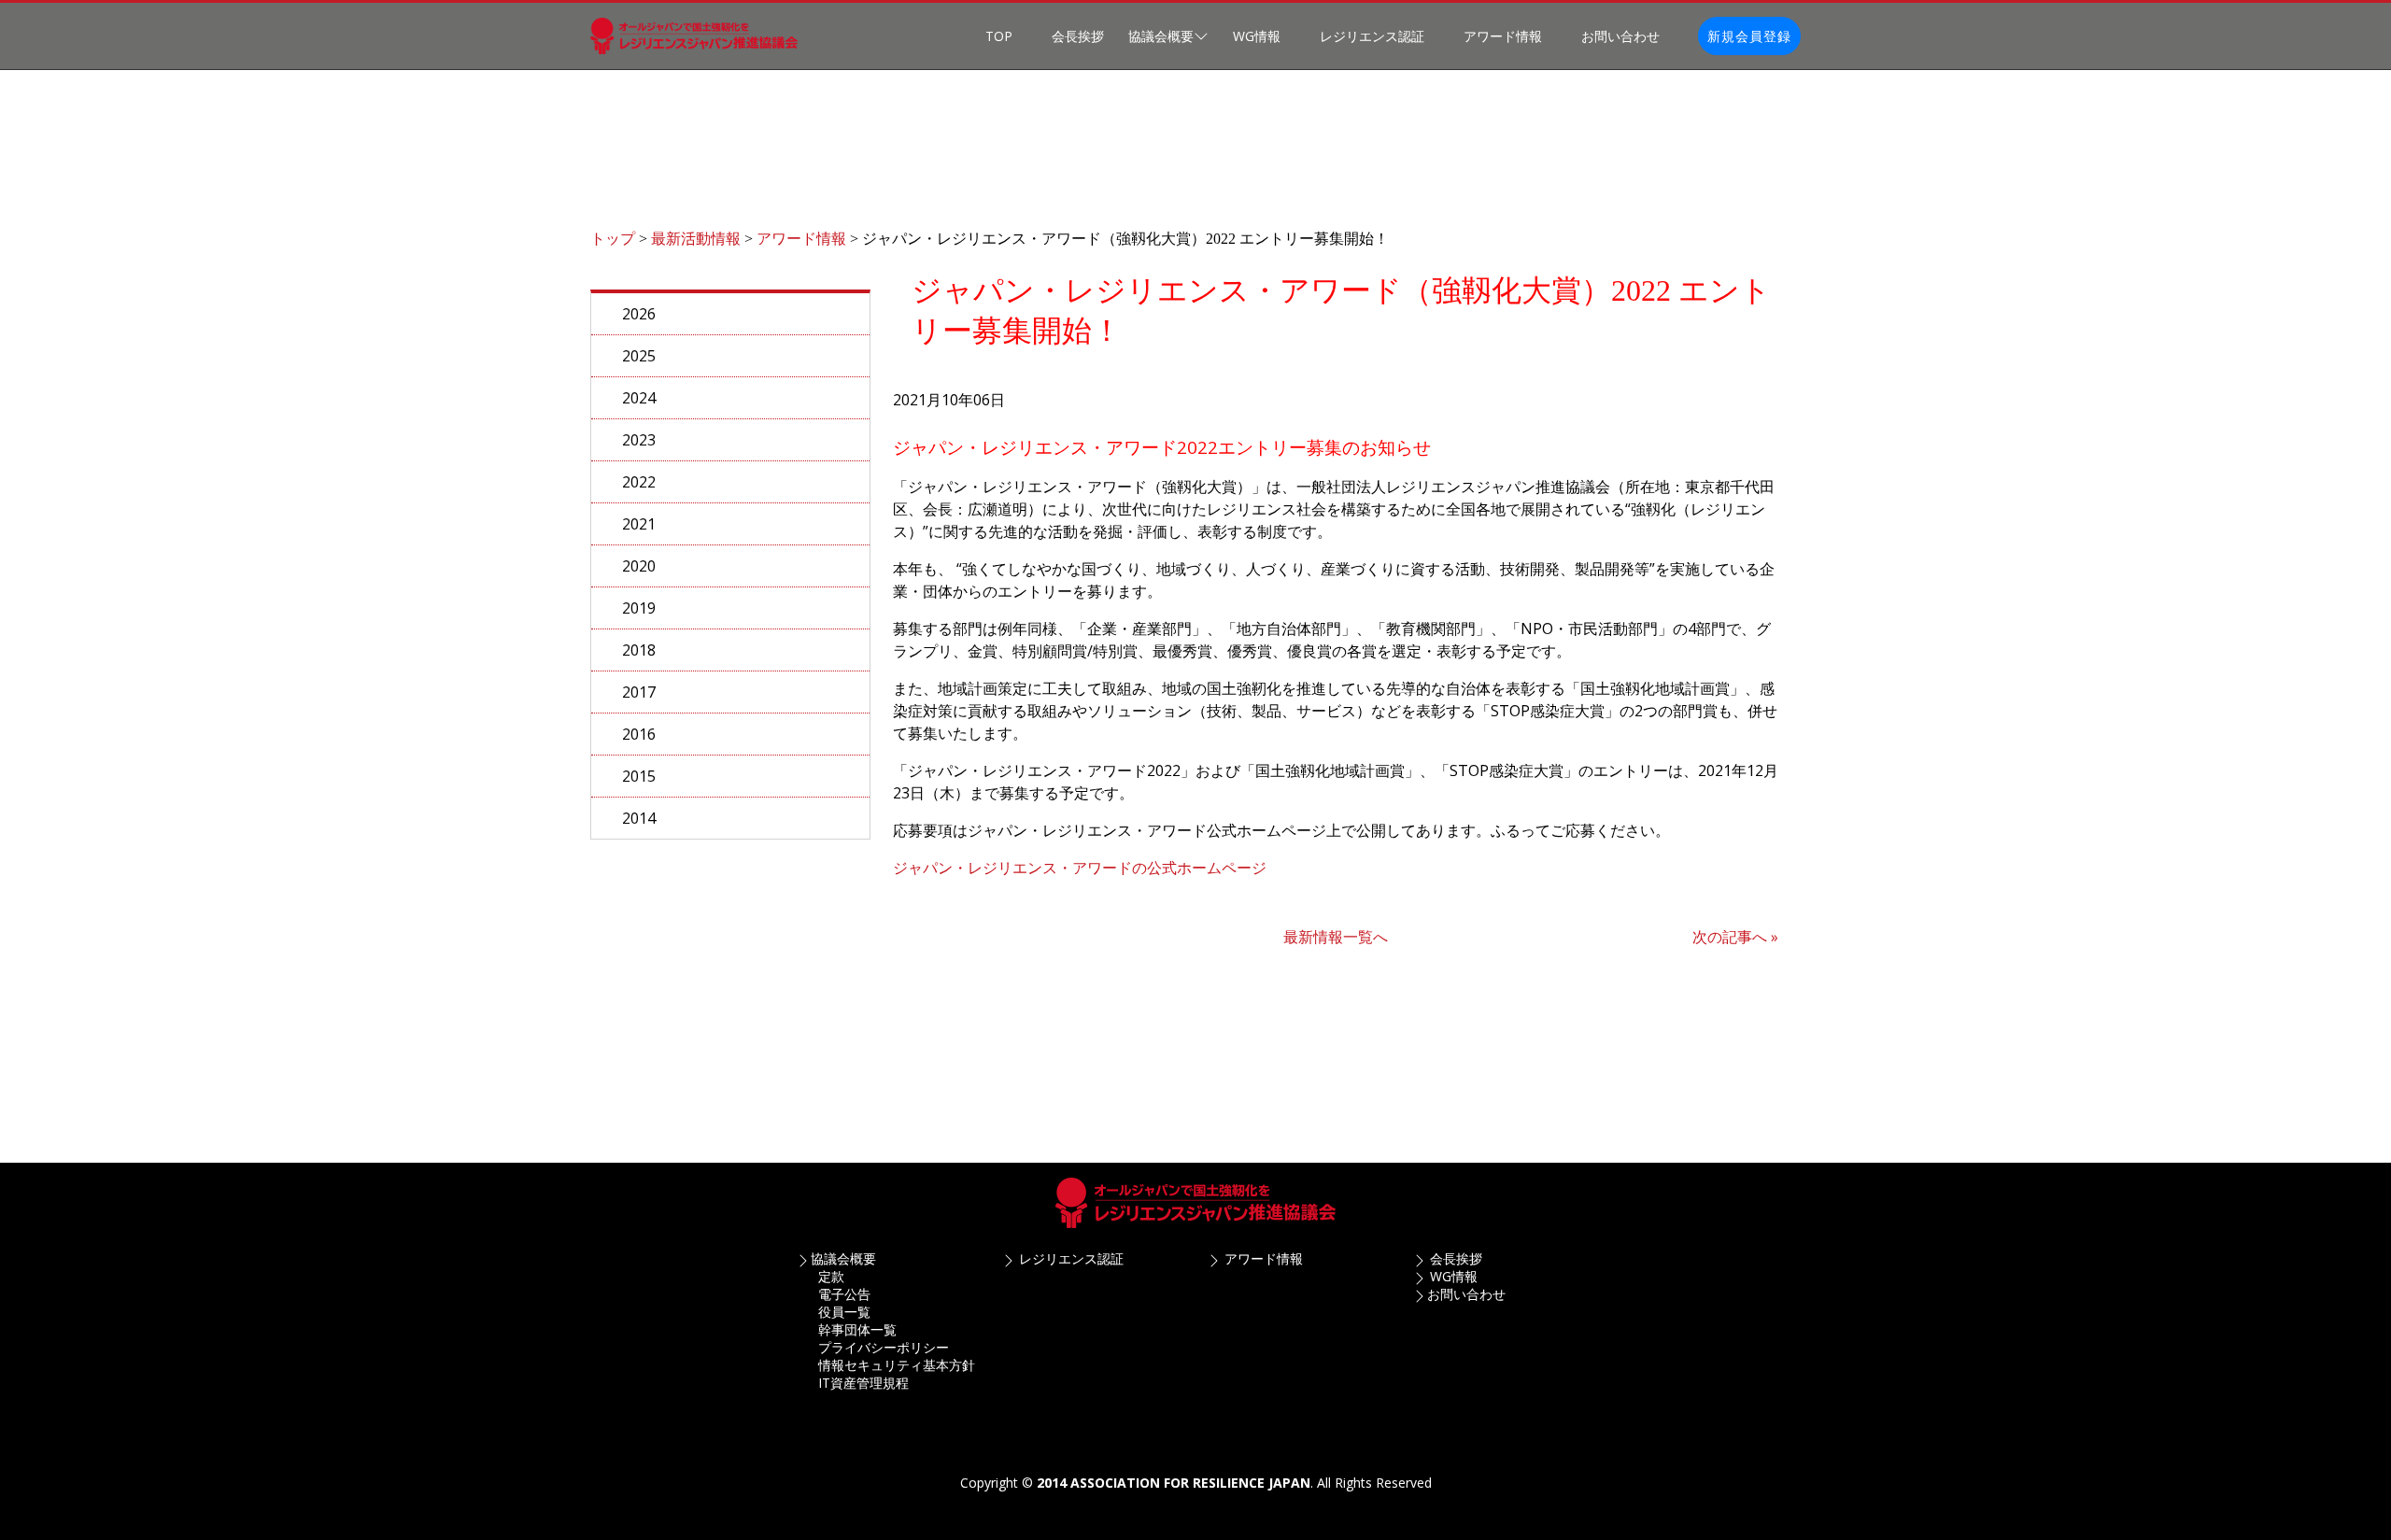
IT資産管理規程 (863, 1383)
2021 (639, 524)
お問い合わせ (1620, 36)
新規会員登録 (1749, 36)
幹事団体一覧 (857, 1329)
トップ (613, 239)
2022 (639, 482)
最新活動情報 (696, 239)
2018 (639, 650)
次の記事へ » (1735, 937)
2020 (639, 566)
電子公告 (844, 1294)
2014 (639, 818)
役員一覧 (844, 1312)
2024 (639, 398)
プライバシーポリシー (884, 1347)
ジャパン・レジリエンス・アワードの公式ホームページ (1080, 868)
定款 (831, 1276)
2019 (639, 608)
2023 (639, 440)
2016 (639, 734)
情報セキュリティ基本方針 (897, 1365)
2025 (639, 356)
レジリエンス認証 (1372, 36)
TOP (999, 36)
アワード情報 (1503, 36)
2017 (639, 692)
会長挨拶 (1078, 36)
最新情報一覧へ (1336, 937)
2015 (639, 776)
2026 (639, 314)
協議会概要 (843, 1258)
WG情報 (1257, 36)
